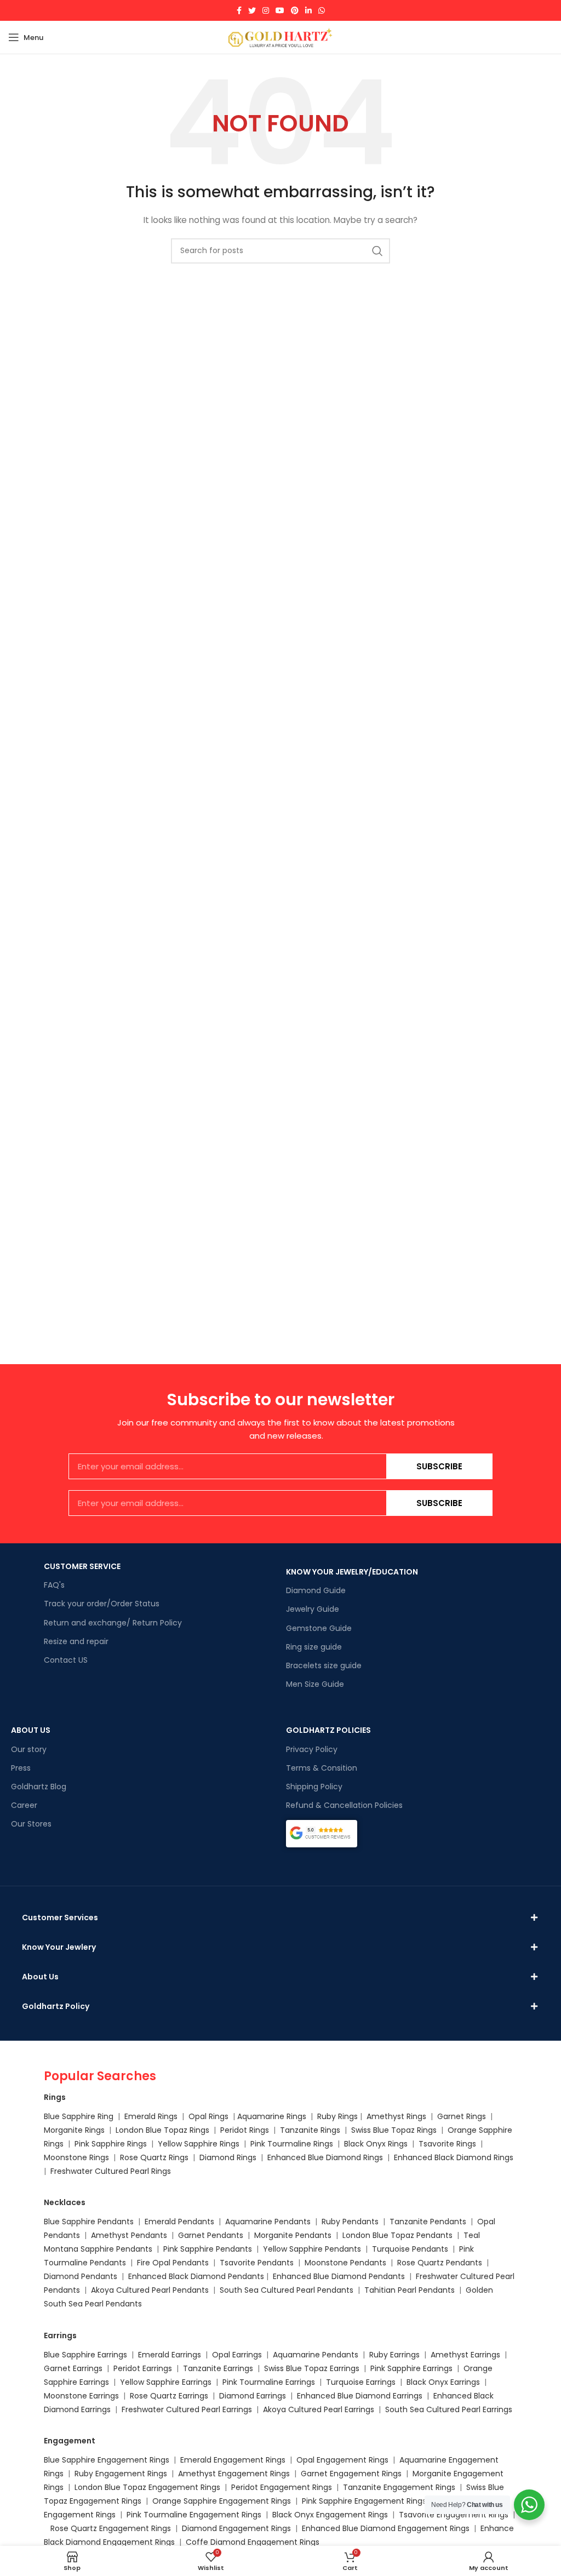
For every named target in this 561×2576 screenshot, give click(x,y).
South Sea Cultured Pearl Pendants (287, 2290)
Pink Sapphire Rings (111, 2144)
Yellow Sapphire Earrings (166, 2382)
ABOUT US (31, 1730)
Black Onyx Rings (376, 2144)
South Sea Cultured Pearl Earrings (449, 2409)
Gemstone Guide (319, 1628)
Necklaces (65, 2202)
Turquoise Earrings (361, 2382)
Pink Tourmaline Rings (292, 2144)
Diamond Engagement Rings (235, 2528)
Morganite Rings (74, 2130)
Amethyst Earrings (465, 2355)
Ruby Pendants (350, 2222)
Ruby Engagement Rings (121, 2474)
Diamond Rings (228, 2157)
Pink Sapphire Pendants (208, 2249)
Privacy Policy (312, 1749)
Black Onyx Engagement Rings (330, 2515)
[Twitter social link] (252, 10)
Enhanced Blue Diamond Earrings (360, 2396)
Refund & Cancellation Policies (344, 1805)
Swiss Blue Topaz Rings (395, 2130)
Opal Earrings (237, 2355)
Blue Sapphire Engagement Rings (107, 2460)
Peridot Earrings (143, 2368)
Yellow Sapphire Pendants (312, 2249)
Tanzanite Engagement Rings (399, 2487)
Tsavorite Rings (447, 2144)
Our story (29, 1749)
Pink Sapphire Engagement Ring (362, 2501)
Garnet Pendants (211, 2235)
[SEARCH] (377, 251)
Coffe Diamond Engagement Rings (253, 2542)
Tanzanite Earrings (218, 2368)
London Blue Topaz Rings (161, 2130)
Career (24, 1805)
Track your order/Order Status (102, 1604)
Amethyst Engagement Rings (234, 2474)
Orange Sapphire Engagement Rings (222, 2501)
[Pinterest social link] (295, 10)
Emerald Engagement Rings (233, 2460)
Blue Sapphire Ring (79, 2116)
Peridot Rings (245, 2130)
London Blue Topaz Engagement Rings (147, 2487)
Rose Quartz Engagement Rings (111, 2528)
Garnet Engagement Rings (351, 2474)
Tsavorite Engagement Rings (454, 2515)
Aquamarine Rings (272, 2116)
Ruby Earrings (394, 2355)
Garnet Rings (462, 2116)
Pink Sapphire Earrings (411, 2368)
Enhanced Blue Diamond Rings (325, 2157)
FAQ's (54, 1585)
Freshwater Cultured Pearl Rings (111, 2171)
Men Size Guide (315, 1684)
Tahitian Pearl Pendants (410, 2290)
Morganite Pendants (293, 2235)
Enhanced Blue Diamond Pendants (339, 2276)
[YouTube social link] (280, 10)
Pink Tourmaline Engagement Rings (194, 2515)
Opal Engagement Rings (342, 2460)
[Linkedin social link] (308, 10)
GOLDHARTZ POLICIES (328, 1730)
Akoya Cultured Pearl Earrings (319, 2409)
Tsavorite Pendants (257, 2263)
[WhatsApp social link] (322, 10)
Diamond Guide (316, 1590)
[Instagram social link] (266, 10)
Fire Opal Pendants (174, 2263)
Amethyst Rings (396, 2116)
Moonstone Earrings (81, 2396)
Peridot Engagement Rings (282, 2487)
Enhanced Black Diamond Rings (454, 2157)
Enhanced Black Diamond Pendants (196, 2276)
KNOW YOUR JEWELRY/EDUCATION (352, 1572)
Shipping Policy (314, 1787)
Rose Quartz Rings (154, 2157)
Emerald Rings (151, 2116)
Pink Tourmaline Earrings (269, 2382)
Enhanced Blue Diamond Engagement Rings (386, 2528)
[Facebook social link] (239, 10)
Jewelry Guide (313, 1609)
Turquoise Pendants (410, 2249)
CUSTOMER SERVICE (82, 1566)
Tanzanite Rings (311, 2130)
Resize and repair (76, 1641)
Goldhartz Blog (39, 1787)
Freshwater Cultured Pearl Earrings (187, 2409)
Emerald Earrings (170, 2355)
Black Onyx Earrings (443, 2382)
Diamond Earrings (253, 2396)
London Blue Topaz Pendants (397, 2235)
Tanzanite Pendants (428, 2222)
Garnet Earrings (73, 2368)
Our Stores (31, 1824)
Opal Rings (208, 2116)
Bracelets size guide (324, 1665)
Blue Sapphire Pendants (89, 2222)
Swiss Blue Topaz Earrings (312, 2368)
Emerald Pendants (179, 2222)
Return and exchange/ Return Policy (113, 1623)
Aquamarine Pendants (268, 2222)
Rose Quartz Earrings (169, 2396)
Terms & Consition (322, 1768)
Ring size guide (314, 1647)
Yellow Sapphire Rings (199, 2144)
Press (21, 1768)
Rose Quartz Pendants (440, 2263)
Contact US (66, 1660)
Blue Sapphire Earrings (85, 2355)
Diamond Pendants (81, 2276)
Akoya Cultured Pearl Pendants (149, 2290)
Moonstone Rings (76, 2157)
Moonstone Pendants (347, 2263)
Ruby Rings (337, 2116)
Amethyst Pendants (129, 2235)
